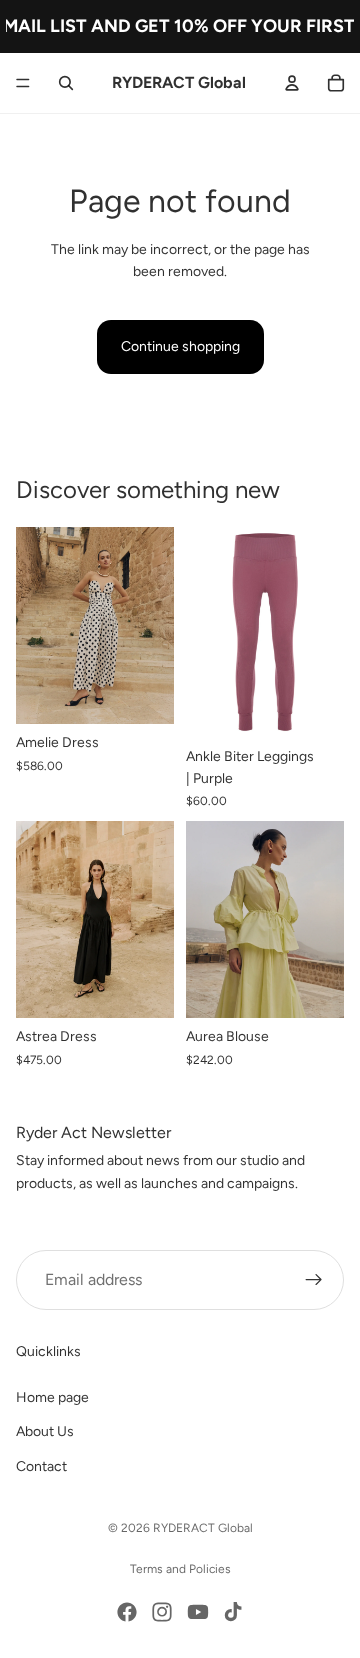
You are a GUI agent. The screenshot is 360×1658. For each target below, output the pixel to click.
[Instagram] (162, 1612)
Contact (41, 1466)
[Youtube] (198, 1612)
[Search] (66, 83)
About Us (45, 1431)
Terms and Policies (180, 1569)
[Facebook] (127, 1612)
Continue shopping (180, 346)
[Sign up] (314, 1280)
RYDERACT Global (203, 1528)
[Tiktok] (233, 1612)
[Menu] (23, 83)
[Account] (292, 83)
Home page (52, 1397)
